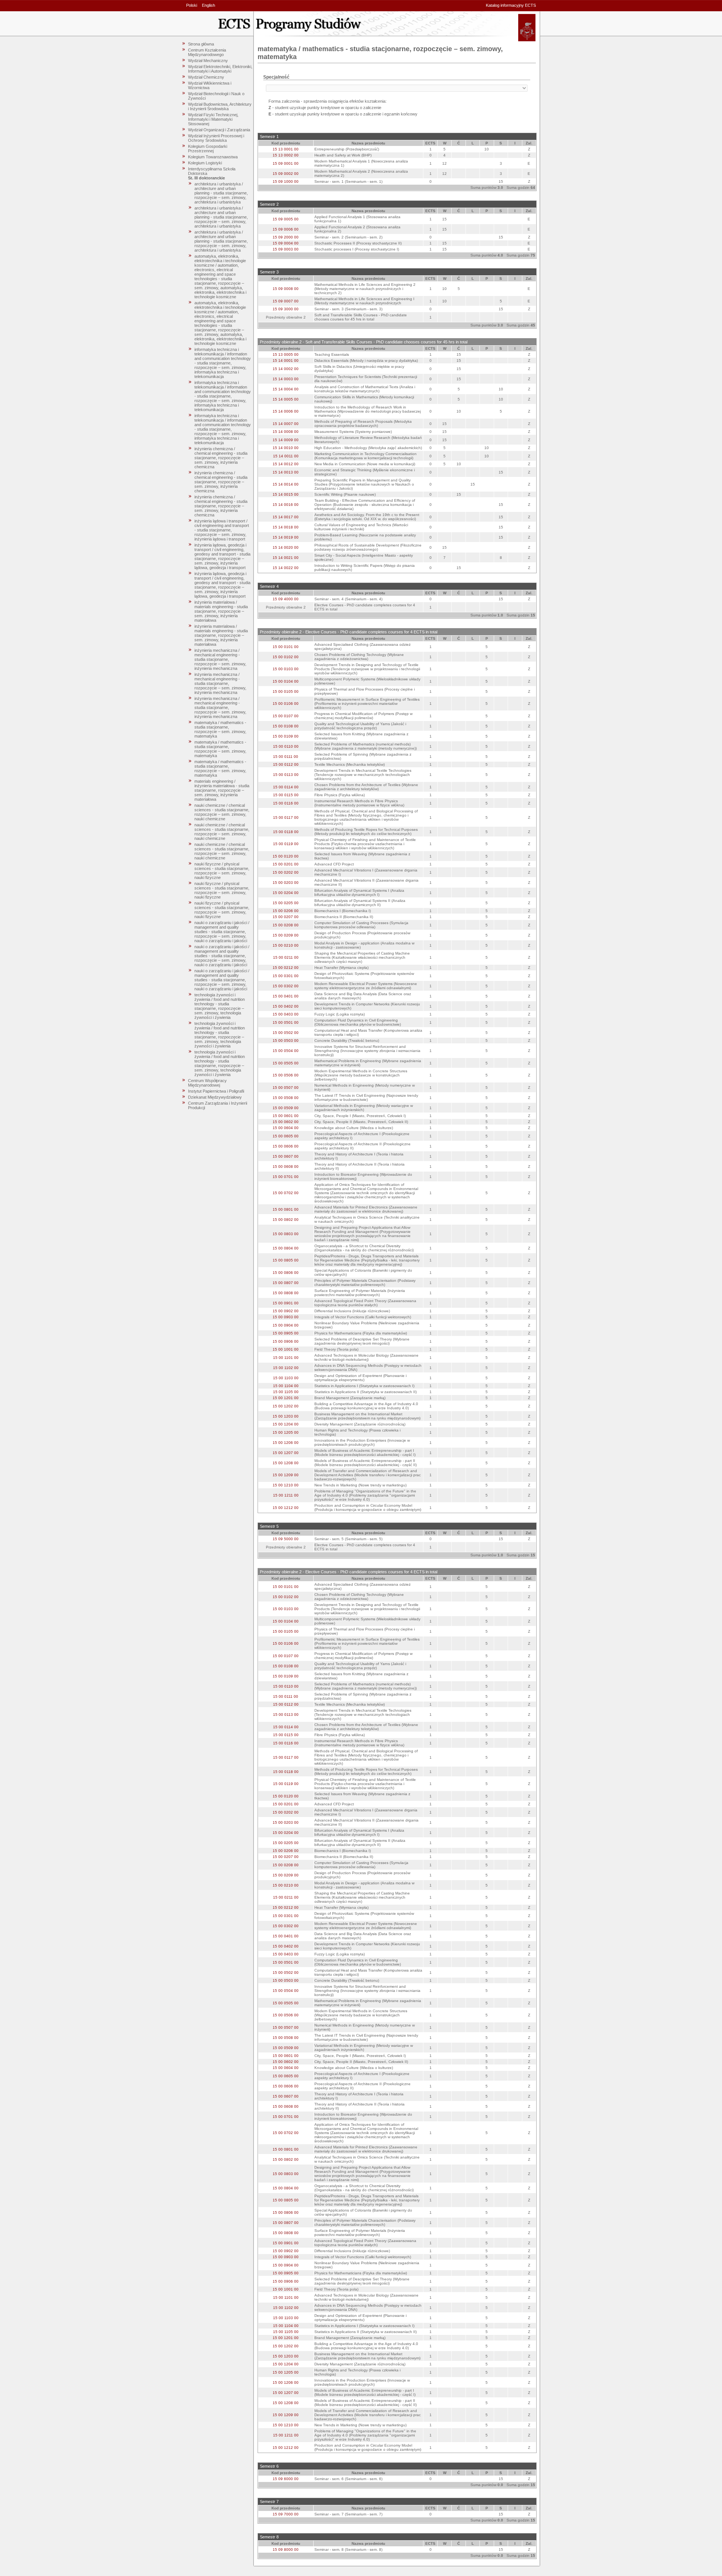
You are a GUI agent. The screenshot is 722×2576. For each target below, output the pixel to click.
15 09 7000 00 (286, 2514)
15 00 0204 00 (286, 893)
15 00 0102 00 (286, 657)
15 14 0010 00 (286, 448)
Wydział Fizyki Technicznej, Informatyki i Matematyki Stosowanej (213, 119)
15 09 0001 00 (286, 163)
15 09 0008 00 (286, 289)
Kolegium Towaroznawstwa (213, 157)
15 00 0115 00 (286, 795)
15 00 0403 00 (286, 1014)
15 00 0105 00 (286, 691)
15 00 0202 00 (286, 872)
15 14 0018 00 (286, 527)
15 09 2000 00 (286, 237)
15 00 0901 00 (286, 1303)
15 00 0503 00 (286, 1041)
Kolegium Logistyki (205, 163)
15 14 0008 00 (286, 432)
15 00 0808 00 (286, 1293)
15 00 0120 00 (286, 856)
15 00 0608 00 (286, 1167)
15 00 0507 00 (286, 1088)
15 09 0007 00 (286, 301)
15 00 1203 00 (286, 1416)
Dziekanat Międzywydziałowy (215, 1097)
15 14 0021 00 (286, 558)
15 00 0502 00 (286, 1033)
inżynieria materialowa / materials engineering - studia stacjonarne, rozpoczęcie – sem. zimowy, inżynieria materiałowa (221, 611)
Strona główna (201, 44)
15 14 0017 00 (286, 517)
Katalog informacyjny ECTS (511, 5)
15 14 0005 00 (286, 399)
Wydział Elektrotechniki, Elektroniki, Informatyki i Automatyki (220, 69)
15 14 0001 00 (286, 361)
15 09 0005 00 (286, 219)
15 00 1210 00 (286, 1485)
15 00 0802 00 (286, 1220)
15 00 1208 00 (286, 1463)
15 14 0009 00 (286, 440)
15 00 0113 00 (286, 775)
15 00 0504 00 (286, 1051)
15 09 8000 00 (286, 2549)
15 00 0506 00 (286, 1075)
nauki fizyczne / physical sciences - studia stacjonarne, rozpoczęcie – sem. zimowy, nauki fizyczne (222, 871)
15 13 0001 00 (286, 149)
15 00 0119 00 (286, 844)
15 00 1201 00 (286, 1398)
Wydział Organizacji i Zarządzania (219, 130)
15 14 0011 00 (286, 456)
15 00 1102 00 (286, 1368)
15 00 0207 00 (286, 917)
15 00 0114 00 (286, 787)
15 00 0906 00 (286, 1341)
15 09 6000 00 (286, 2479)
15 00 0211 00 (286, 957)
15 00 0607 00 (286, 1156)
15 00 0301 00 (286, 976)
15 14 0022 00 (286, 568)
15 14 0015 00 (286, 494)
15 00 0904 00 (286, 1325)
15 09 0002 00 (286, 174)
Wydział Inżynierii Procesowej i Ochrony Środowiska (216, 138)
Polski (192, 5)
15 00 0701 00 (286, 1177)
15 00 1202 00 (286, 1406)
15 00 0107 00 (286, 716)
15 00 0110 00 (286, 746)
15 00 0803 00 (286, 1234)
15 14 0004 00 (286, 389)
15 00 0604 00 (286, 1128)
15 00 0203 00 (286, 883)
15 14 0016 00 (286, 505)
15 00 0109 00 (286, 736)
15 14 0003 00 (286, 379)
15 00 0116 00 (286, 803)
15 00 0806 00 (286, 1273)
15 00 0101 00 (286, 647)
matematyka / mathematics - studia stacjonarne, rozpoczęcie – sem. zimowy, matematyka (220, 729)
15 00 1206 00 (286, 1443)
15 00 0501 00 (286, 1022)
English (209, 5)
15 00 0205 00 (286, 903)
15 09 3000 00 (286, 309)
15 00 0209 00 (286, 935)
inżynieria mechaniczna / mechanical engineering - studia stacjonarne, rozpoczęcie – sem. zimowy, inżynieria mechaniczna (220, 659)
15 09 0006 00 (286, 229)
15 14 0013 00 (286, 472)
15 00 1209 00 (286, 1475)
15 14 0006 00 (286, 411)
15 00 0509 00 (286, 1108)
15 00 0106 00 (286, 704)
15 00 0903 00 (286, 1317)
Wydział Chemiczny (206, 77)
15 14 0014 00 (286, 484)
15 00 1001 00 (286, 1349)
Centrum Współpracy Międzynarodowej (207, 1083)
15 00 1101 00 (286, 1358)
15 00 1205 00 (286, 1432)
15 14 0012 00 (286, 464)
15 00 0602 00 (286, 1122)
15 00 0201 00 (286, 864)
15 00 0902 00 (286, 1311)
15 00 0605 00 (286, 1136)
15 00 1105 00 (286, 1392)
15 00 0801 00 (286, 1209)
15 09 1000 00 (286, 181)
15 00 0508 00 (286, 1098)
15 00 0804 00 (286, 1248)
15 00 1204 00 (286, 1424)
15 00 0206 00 (286, 911)
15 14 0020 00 (286, 547)
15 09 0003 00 (286, 249)
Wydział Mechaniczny (208, 61)
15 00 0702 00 (286, 1193)
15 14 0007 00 (286, 424)
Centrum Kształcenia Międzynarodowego (207, 52)
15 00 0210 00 (286, 945)
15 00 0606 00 (286, 1146)
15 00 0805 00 (286, 1260)
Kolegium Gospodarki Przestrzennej (208, 149)
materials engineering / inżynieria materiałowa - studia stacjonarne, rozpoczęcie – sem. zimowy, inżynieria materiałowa (222, 790)
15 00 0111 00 (286, 757)
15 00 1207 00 (286, 1453)
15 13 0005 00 (286, 354)
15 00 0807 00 (286, 1283)
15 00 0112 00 (286, 764)
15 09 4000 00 (286, 599)
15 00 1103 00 (286, 1378)
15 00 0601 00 (286, 1116)
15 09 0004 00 (286, 243)
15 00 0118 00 (286, 832)
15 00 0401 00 (286, 996)
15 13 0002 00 (286, 155)
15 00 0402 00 (286, 1006)
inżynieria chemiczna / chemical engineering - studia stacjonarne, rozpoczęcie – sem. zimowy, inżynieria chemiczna (221, 458)
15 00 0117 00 (286, 817)
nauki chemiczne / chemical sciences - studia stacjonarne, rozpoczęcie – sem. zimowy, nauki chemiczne (222, 812)
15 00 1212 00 (286, 1508)
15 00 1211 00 (286, 1495)
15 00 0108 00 (286, 726)
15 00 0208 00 (286, 925)
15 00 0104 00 (286, 681)
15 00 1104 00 (286, 1386)
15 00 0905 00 (286, 1333)
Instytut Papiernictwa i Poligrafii (216, 1091)
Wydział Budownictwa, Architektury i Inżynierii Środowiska (220, 106)
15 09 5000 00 (286, 1539)
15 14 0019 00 (286, 537)
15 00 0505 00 (286, 1063)
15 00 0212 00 (286, 968)
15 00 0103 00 (286, 669)
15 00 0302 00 (286, 986)
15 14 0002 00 (286, 369)
